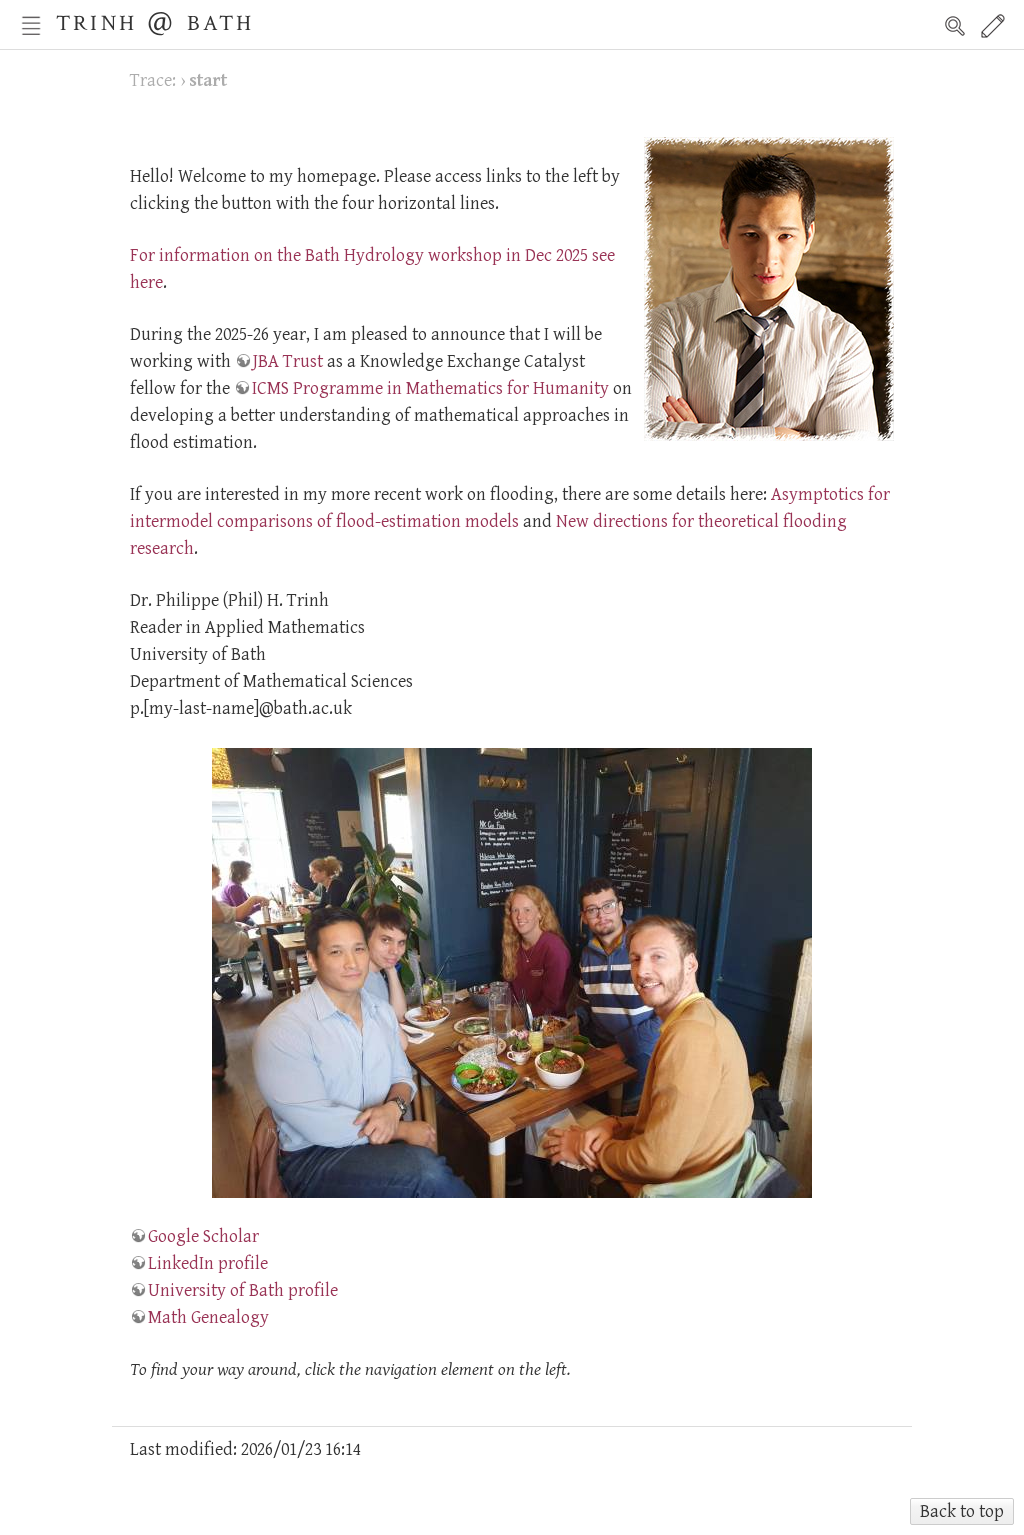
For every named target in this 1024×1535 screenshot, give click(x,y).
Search (955, 26)
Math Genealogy (208, 1317)
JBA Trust (288, 361)
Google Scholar (203, 1236)
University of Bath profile (243, 1290)
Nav (31, 26)
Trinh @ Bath (155, 20)
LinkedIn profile (208, 1263)
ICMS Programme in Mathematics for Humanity (430, 388)
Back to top (962, 1511)
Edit (993, 26)
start (208, 80)
